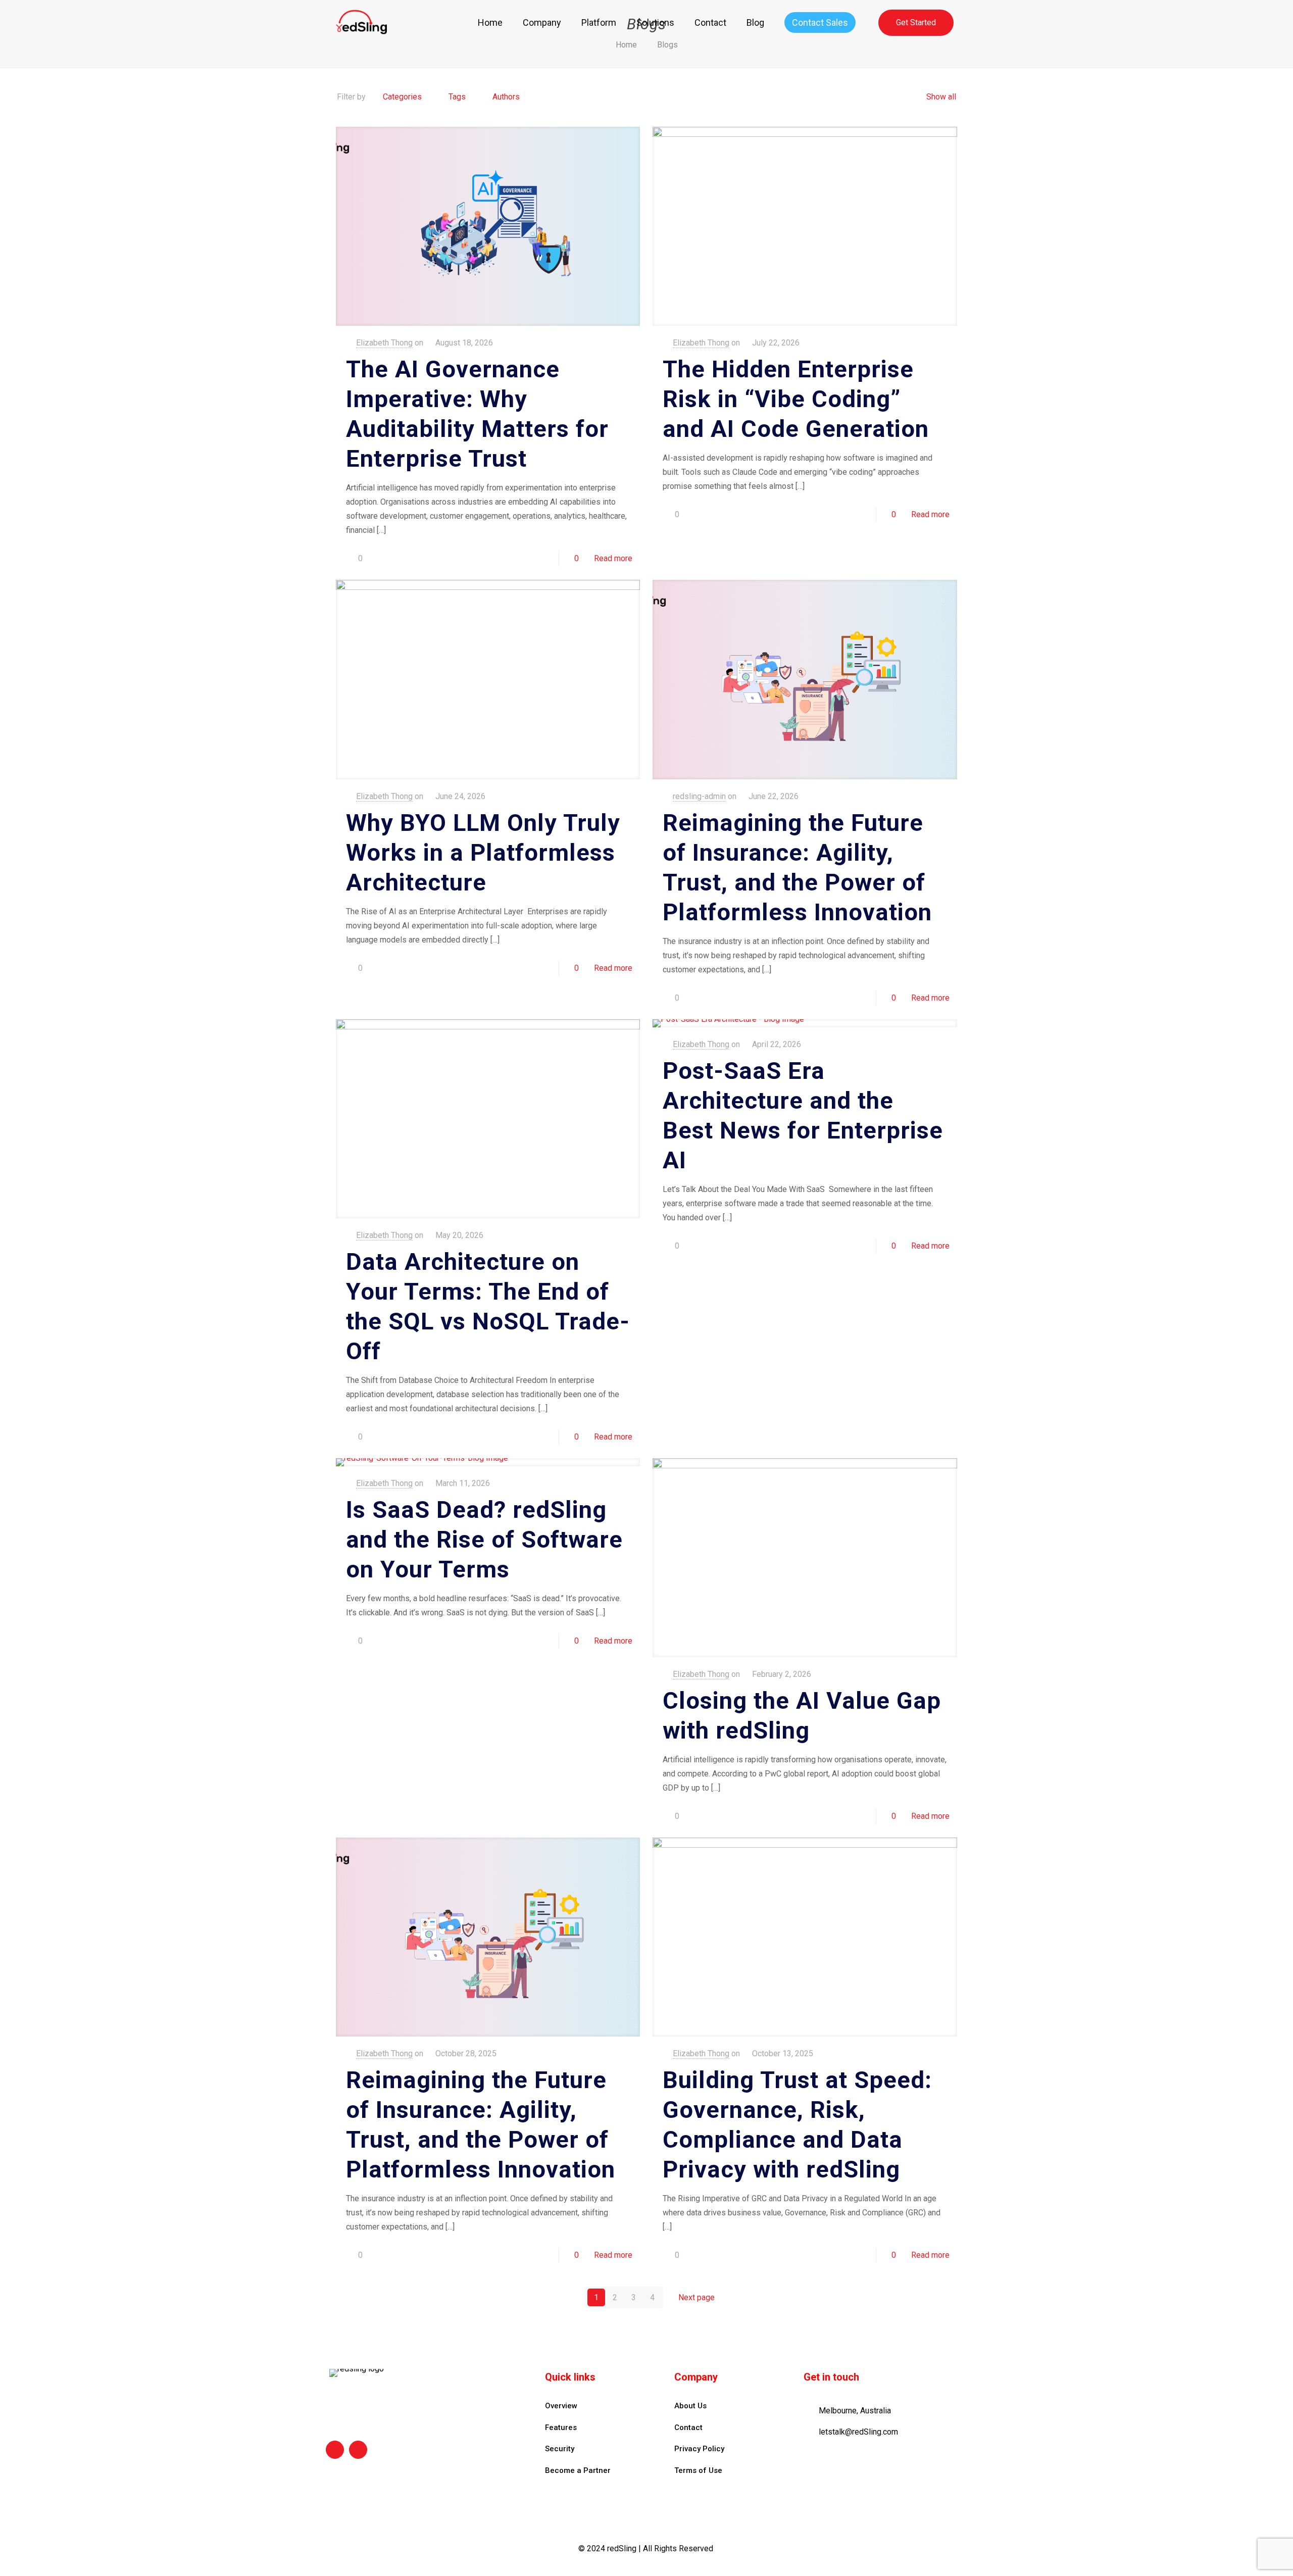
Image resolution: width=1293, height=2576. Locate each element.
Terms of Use (698, 2470)
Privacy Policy (699, 2449)
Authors (506, 97)
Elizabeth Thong (384, 343)
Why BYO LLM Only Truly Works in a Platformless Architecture (483, 852)
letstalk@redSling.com (858, 2432)
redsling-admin (699, 796)
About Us (690, 2406)
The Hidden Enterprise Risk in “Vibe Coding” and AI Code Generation (796, 399)
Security (560, 2449)
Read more (613, 558)
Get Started (916, 22)
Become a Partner (578, 2470)
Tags (457, 97)
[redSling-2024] (361, 23)
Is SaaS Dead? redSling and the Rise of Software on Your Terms (484, 1539)
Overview (561, 2406)
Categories (402, 97)
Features (561, 2428)
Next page (697, 2297)
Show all (941, 97)
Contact (688, 2428)
